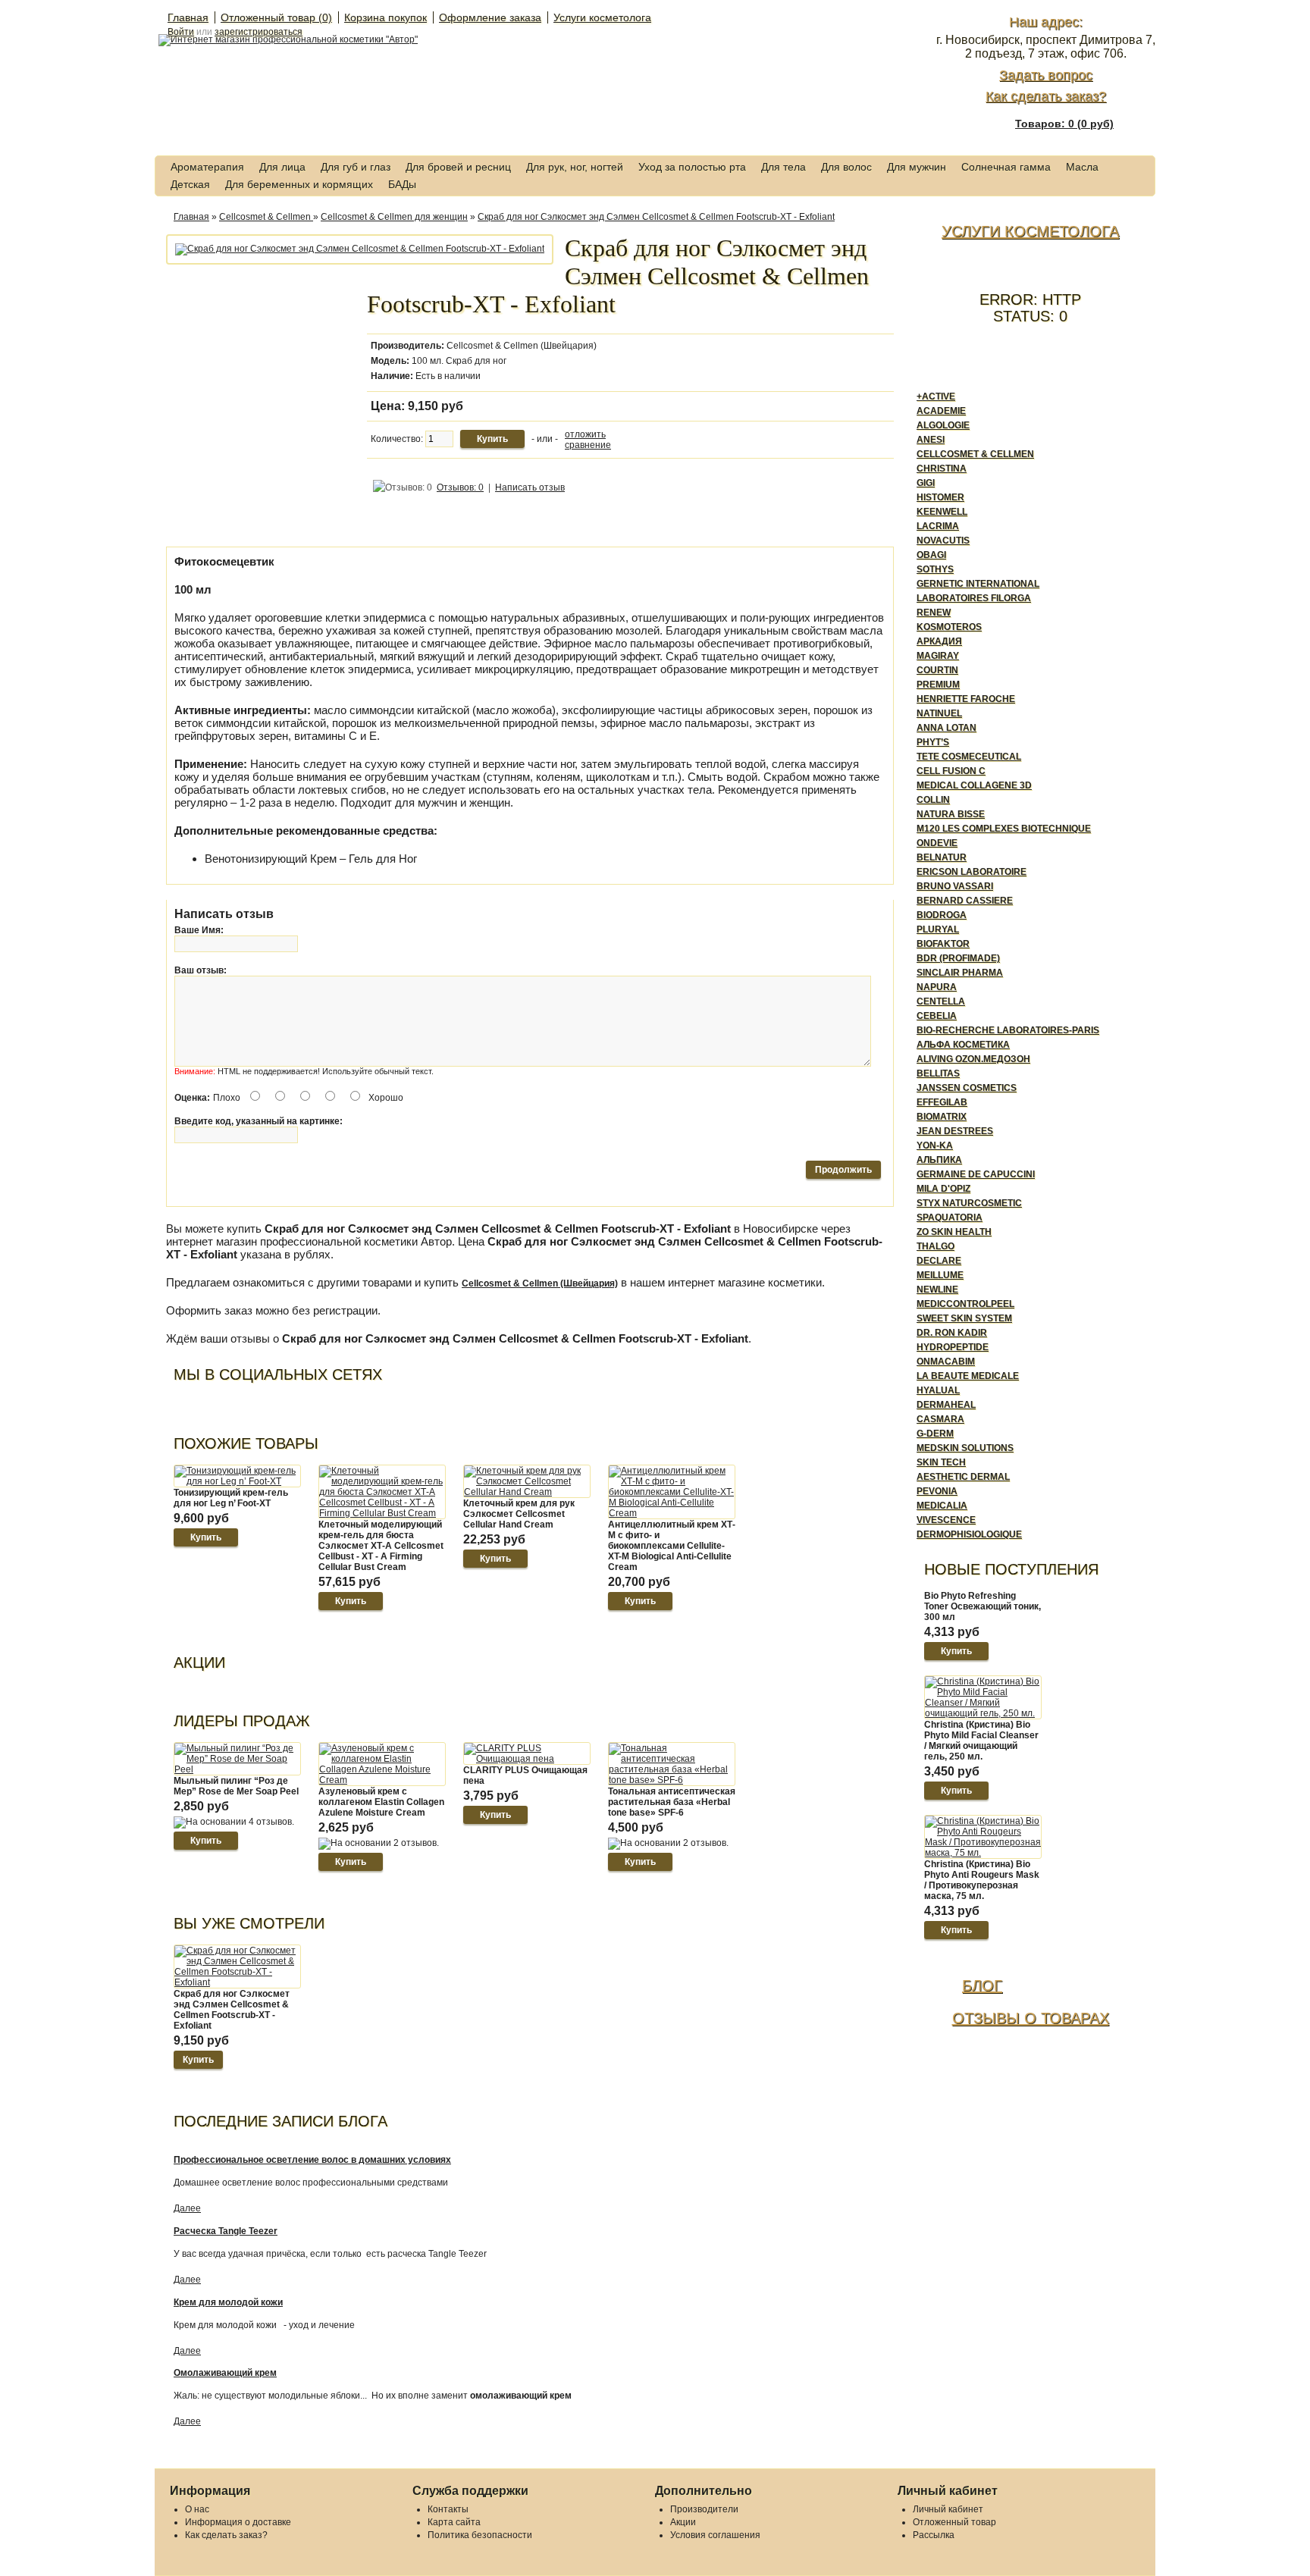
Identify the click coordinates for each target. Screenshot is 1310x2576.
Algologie (943, 425)
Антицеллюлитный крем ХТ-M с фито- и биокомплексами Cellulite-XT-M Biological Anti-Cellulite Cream (672, 1546)
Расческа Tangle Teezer (226, 2231)
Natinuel (939, 713)
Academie (941, 411)
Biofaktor (943, 944)
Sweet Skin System (964, 1318)
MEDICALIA (942, 1506)
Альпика (939, 1160)
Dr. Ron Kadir (952, 1333)
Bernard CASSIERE (965, 901)
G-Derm (935, 1434)
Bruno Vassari (955, 886)
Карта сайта (454, 2522)
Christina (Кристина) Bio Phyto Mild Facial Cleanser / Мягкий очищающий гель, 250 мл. (981, 1741)
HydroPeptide (953, 1347)
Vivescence (946, 1520)
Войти (181, 32)
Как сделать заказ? (1046, 96)
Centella (941, 1001)
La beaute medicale (968, 1376)
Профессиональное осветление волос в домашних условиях (312, 2160)
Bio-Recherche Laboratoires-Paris (1008, 1030)
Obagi (931, 555)
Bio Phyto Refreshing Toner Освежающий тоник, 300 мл (982, 1606)
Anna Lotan (946, 728)
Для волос (846, 167)
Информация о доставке (238, 2522)
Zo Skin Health (954, 1232)
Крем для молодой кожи (228, 2302)
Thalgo (935, 1246)
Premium (938, 685)
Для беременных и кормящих (299, 184)
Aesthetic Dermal (963, 1477)
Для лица (282, 167)
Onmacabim (946, 1362)
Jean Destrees (955, 1131)
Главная (188, 17)
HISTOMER (940, 497)
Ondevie (937, 843)
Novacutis (943, 541)
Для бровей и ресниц (458, 167)
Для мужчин (917, 167)
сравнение (588, 445)
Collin (933, 800)
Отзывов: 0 (460, 487)
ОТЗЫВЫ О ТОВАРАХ (1031, 2018)
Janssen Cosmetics (967, 1088)
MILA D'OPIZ (943, 1189)
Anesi (931, 440)
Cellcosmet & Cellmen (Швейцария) (522, 346)
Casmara (940, 1419)
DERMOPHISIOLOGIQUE (969, 1534)
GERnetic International (978, 584)
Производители (704, 2509)
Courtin (937, 670)
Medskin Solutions (965, 1448)
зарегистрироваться (259, 32)
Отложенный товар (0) (276, 17)
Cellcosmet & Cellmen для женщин (394, 217)
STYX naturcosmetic (969, 1203)
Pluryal (938, 929)
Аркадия (939, 641)
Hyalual (938, 1390)
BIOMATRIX (942, 1117)
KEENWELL (942, 512)
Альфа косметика (963, 1045)
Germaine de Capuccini (976, 1174)
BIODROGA (942, 915)
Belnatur (942, 857)
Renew (934, 613)
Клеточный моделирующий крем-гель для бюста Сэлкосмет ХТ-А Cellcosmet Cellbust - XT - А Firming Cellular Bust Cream (381, 1546)
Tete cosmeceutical (969, 757)
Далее (187, 2208)
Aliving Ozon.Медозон (973, 1059)
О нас (197, 2509)
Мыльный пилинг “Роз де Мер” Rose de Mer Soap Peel (236, 1786)
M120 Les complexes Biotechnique (1004, 829)
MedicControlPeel (965, 1304)
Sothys (935, 569)
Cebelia (937, 1016)
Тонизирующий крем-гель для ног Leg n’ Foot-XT (231, 1498)
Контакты (448, 2509)
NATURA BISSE (951, 814)
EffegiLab (942, 1102)
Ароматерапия (207, 167)
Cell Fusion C (951, 771)
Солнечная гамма (1006, 167)
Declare (939, 1261)
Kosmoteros (949, 627)
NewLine (937, 1290)
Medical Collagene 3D (974, 785)
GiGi (926, 483)
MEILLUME (940, 1275)
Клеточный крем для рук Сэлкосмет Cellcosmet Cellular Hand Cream (519, 1514)
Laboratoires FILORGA (974, 598)
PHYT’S (933, 742)
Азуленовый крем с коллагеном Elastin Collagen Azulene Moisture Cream (381, 1802)
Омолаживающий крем (225, 2373)
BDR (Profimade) (958, 958)
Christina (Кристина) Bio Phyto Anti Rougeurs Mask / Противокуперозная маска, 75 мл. (982, 1880)
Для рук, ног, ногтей (575, 167)
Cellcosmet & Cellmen (266, 217)
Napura (937, 987)
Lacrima (938, 526)
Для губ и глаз (356, 167)
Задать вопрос (1046, 75)
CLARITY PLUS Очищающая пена (525, 1775)
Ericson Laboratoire (972, 872)
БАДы (402, 184)
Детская (190, 184)
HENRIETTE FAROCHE (966, 699)
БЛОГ (982, 1985)
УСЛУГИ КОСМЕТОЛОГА (1030, 231)
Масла (1082, 167)
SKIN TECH (941, 1462)
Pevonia (937, 1491)
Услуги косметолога (602, 17)
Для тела (783, 167)
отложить (585, 434)
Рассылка (934, 2535)
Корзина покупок (385, 17)
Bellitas (938, 1073)
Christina (942, 469)
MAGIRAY (938, 656)
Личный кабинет (948, 2509)
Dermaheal (946, 1405)
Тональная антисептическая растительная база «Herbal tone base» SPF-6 (672, 1802)
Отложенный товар (954, 2522)
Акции (683, 2522)
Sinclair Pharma (960, 973)
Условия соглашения (715, 2535)
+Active (936, 396)
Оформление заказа (490, 17)
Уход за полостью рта (692, 167)
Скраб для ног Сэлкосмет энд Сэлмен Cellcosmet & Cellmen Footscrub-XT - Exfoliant (656, 217)
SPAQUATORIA (950, 1217)
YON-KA (935, 1145)
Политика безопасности (480, 2535)
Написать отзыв (530, 487)
